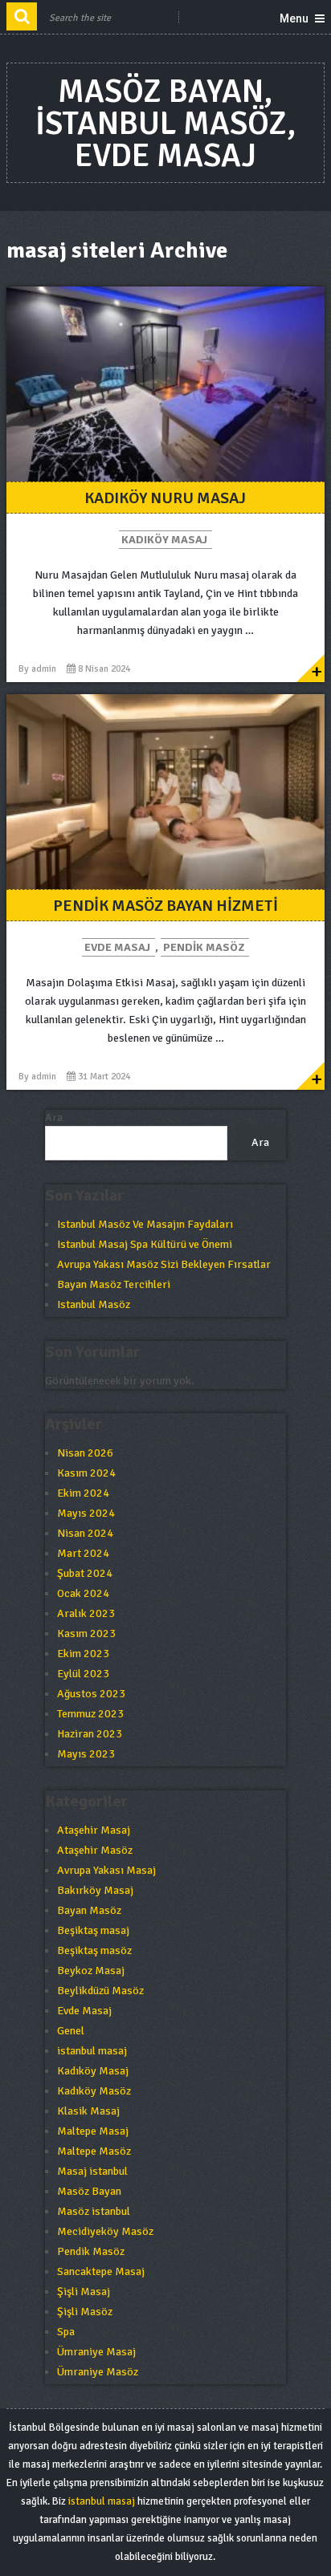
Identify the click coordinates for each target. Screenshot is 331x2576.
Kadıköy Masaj (164, 540)
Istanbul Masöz (94, 1304)
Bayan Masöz (89, 1910)
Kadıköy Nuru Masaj (165, 498)
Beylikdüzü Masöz (100, 1991)
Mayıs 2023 (86, 1754)
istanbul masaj (92, 2051)
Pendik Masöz (204, 947)
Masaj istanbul (92, 2171)
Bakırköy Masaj (95, 1890)
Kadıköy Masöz (94, 2091)
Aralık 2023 (86, 1613)
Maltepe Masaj (93, 2131)
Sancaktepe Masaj (101, 2271)
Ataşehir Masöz (95, 1850)
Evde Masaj (117, 947)
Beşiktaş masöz (94, 1950)
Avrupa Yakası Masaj (106, 1870)
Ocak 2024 (83, 1593)
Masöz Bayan (89, 2191)
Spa (66, 2332)
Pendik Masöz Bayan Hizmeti (165, 906)
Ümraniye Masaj (96, 2352)
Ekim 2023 (83, 1654)
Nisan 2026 (85, 1453)
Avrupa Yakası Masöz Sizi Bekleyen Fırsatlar (164, 1264)
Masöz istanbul (94, 2211)
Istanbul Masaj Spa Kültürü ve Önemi (145, 1244)
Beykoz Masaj (91, 1971)
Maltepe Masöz (94, 2151)
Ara (54, 1117)
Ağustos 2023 (91, 1694)
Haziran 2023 (90, 1734)
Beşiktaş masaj (93, 1930)
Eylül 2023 (83, 1674)
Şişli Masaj (84, 2292)
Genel (71, 2031)
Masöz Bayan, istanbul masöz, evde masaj (165, 124)
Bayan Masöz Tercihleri (114, 1284)
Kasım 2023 (86, 1633)
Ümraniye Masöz (98, 2372)
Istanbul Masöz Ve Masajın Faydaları (145, 1224)
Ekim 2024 (83, 1493)
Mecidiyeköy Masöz (105, 2231)
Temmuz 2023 (90, 1714)
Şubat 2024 (85, 1573)
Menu (294, 18)
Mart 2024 (83, 1553)
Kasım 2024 (86, 1473)
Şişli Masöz (85, 2312)
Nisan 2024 (85, 1533)
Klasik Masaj (88, 2111)
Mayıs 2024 (86, 1513)
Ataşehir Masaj (94, 1830)
